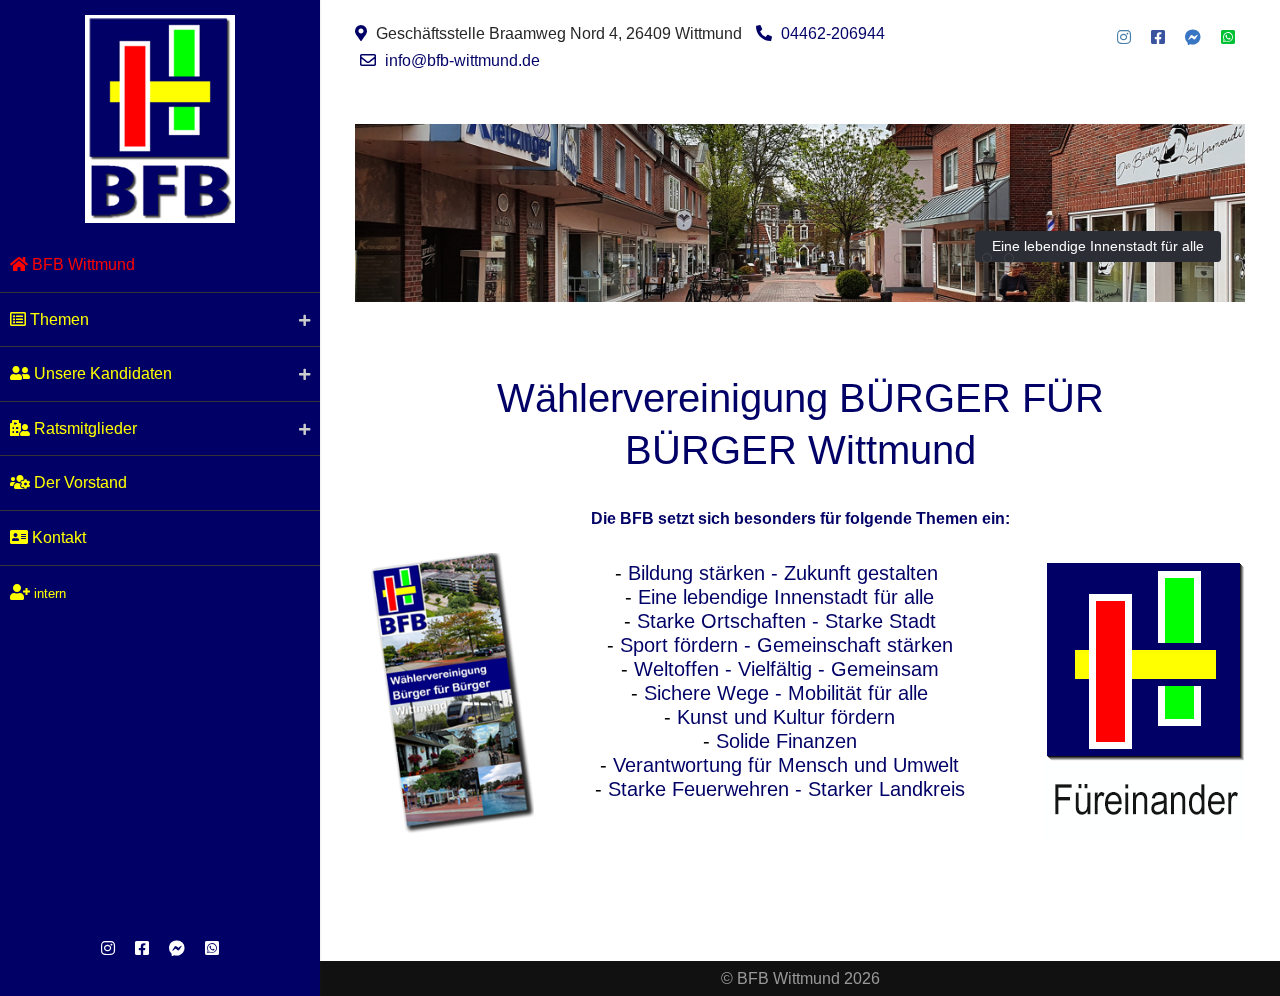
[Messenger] (177, 948)
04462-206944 (833, 33)
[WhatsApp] (212, 948)
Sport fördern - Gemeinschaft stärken (786, 645)
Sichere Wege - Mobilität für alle (786, 693)
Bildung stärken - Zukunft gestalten (783, 573)
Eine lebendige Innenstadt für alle (1098, 246)
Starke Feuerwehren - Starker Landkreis (786, 789)
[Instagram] (108, 948)
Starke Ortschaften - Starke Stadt (786, 621)
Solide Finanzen (786, 741)
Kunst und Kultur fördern (786, 717)
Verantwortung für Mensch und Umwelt (786, 765)
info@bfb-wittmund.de (462, 60)
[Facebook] (142, 948)
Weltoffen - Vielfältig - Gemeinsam (786, 669)
